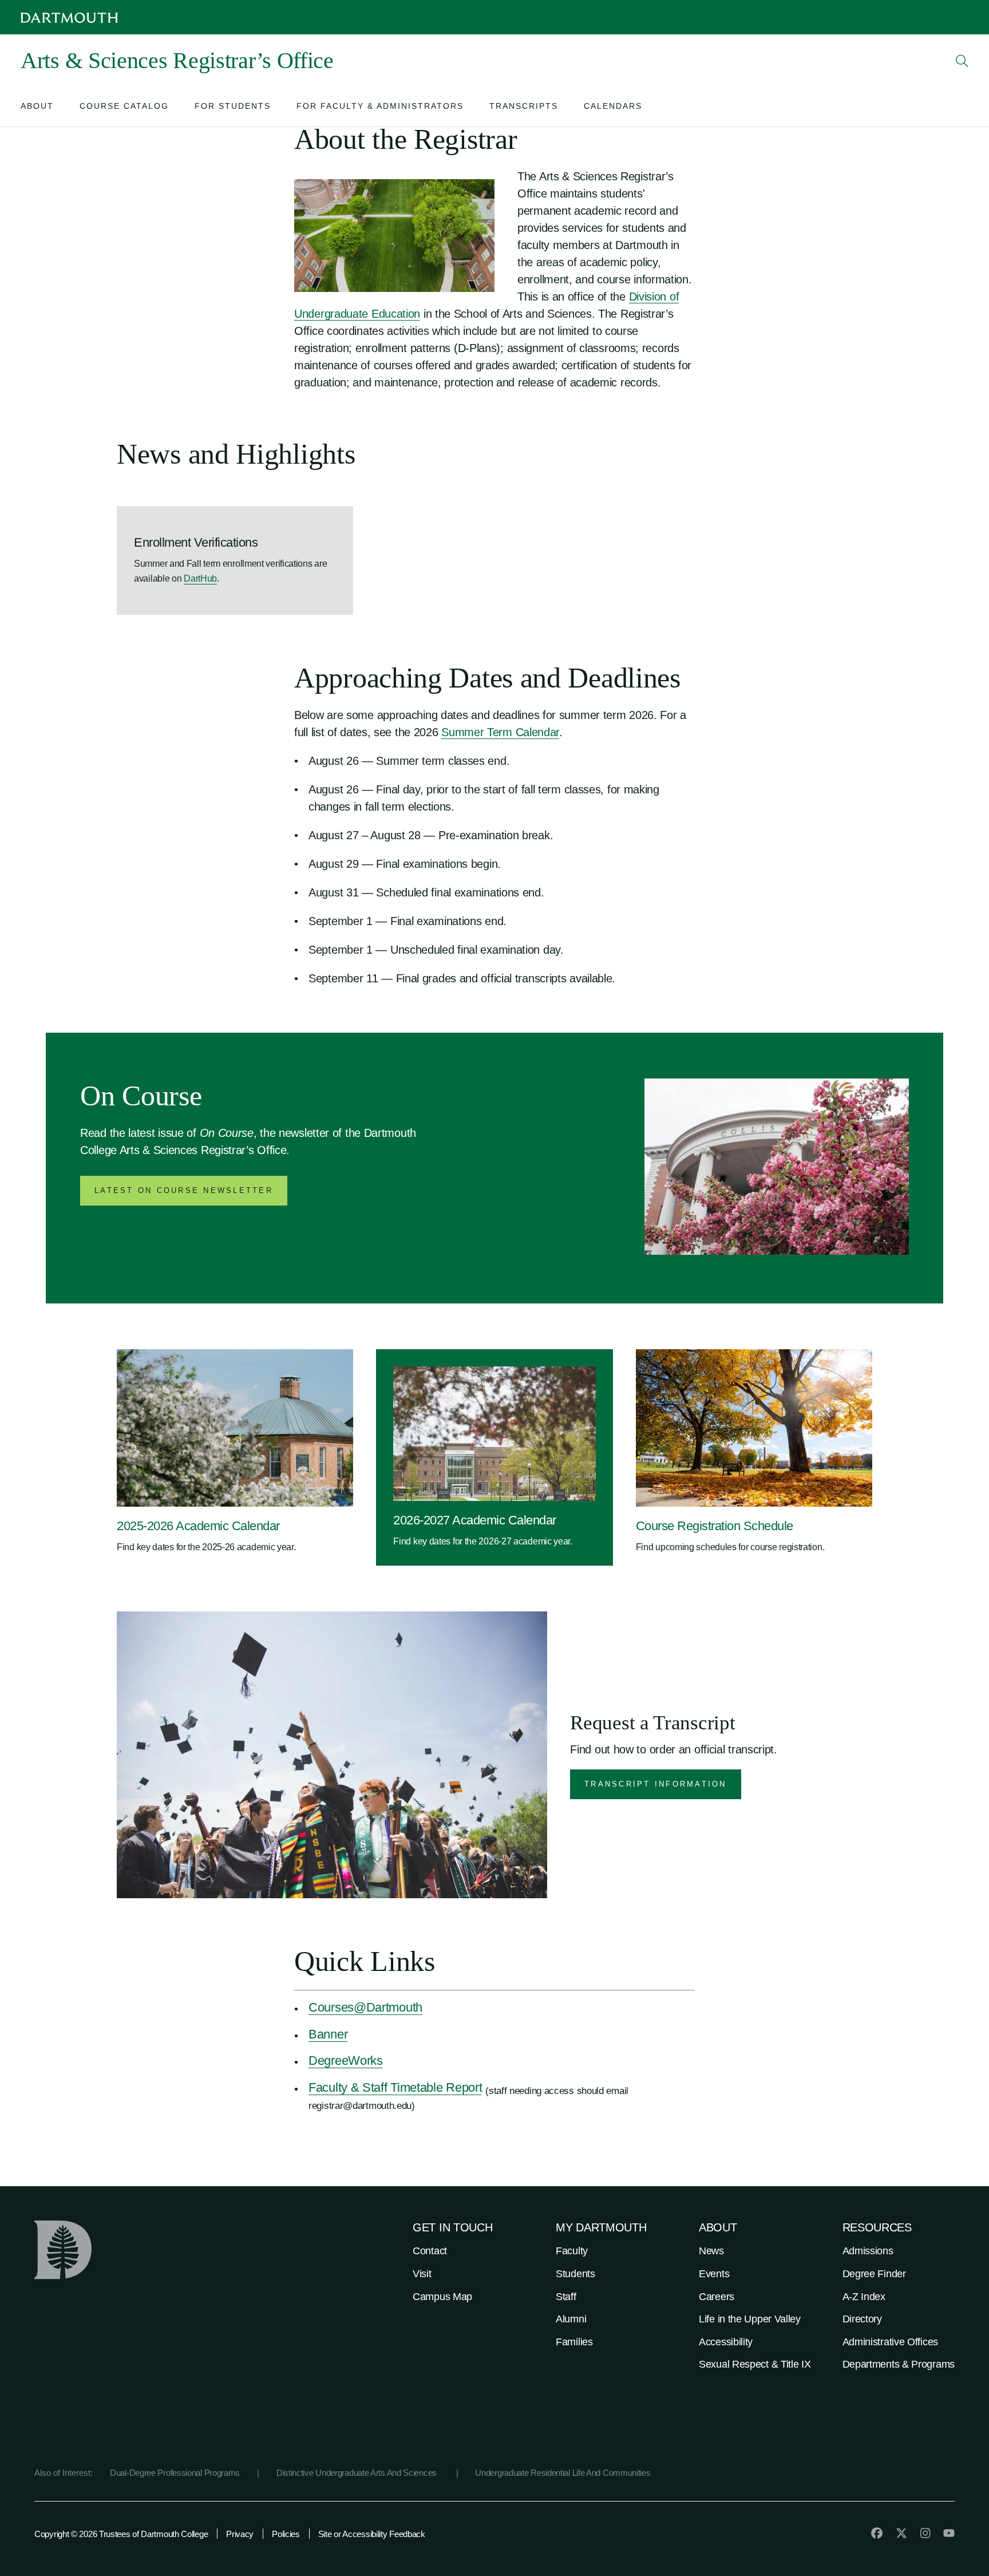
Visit (422, 2274)
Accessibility (726, 2342)
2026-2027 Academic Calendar (475, 1520)
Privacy (240, 2534)
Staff (566, 2297)
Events (714, 2274)
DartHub (200, 578)
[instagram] (925, 2533)
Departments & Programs (899, 2364)
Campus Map (442, 2297)
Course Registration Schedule (715, 1526)
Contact (430, 2251)
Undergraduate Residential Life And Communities (563, 2473)
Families (574, 2342)
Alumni (571, 2319)
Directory (862, 2319)
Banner (328, 2034)
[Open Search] (962, 61)
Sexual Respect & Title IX (755, 2364)
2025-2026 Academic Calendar (198, 1526)
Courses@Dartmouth (365, 2007)
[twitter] (901, 2533)
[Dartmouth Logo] (69, 17)
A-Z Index (864, 2297)
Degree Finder (874, 2274)
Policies (286, 2534)
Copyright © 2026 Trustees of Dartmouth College (121, 2534)
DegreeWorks (346, 2061)
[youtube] (949, 2533)
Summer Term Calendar (500, 732)
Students (575, 2274)
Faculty (572, 2251)
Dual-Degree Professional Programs (175, 2473)
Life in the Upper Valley (750, 2319)
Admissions (868, 2251)
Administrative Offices (890, 2342)
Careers (717, 2297)
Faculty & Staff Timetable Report (395, 2087)
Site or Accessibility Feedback (372, 2534)
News (711, 2251)
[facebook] (877, 2533)
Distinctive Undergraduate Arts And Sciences (358, 2473)
